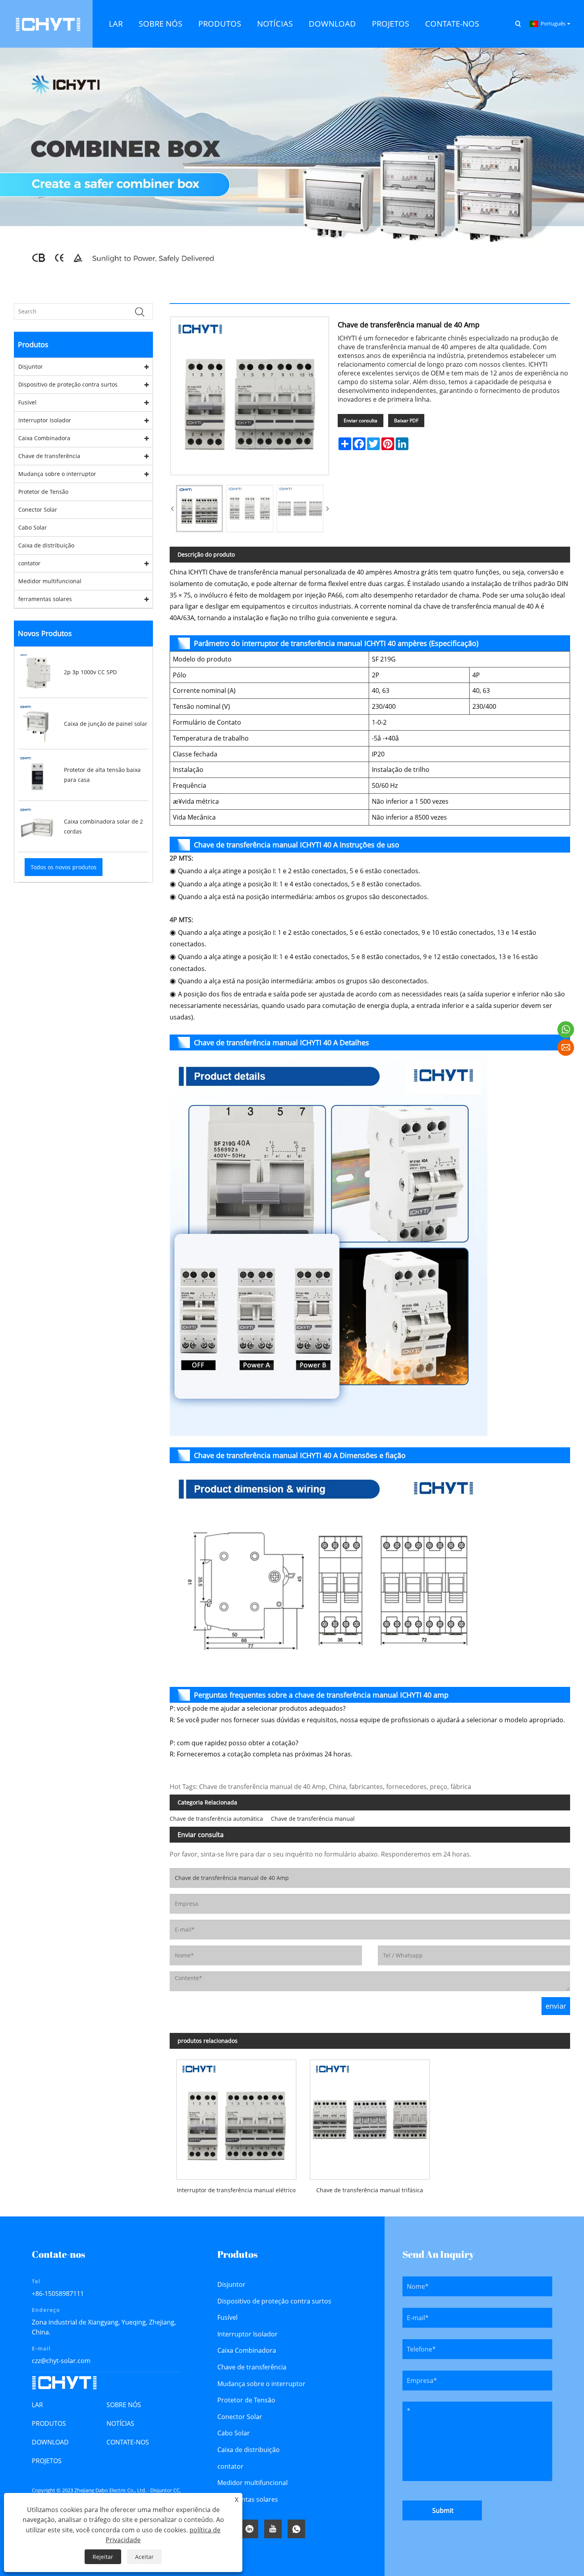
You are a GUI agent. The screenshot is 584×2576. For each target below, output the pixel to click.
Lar (37, 2405)
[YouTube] (273, 2529)
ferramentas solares (45, 599)
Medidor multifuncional (50, 581)
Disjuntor (31, 366)
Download (50, 2442)
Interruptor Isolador (45, 420)
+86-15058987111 (58, 2294)
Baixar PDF (406, 421)
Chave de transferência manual (313, 1819)
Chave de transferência (49, 456)
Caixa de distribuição (46, 545)
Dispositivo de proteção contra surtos (68, 384)
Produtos (49, 2423)
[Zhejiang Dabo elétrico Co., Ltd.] (48, 23)
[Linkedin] (249, 2529)
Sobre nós (124, 2405)
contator (29, 563)
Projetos (47, 2461)
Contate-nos (128, 2442)
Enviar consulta (361, 421)
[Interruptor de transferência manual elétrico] (236, 2116)
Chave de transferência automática (216, 1819)
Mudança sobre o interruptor (57, 474)
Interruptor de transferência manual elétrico (236, 2190)
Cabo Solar (33, 527)
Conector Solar (38, 510)
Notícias (120, 2423)
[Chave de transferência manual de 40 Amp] (199, 509)
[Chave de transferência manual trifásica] (370, 2116)
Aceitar (144, 2557)
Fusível (27, 402)
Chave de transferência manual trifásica (370, 2190)
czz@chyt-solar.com (61, 2361)
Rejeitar (103, 2557)
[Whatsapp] (296, 2529)
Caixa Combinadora (44, 438)
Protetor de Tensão (43, 492)
